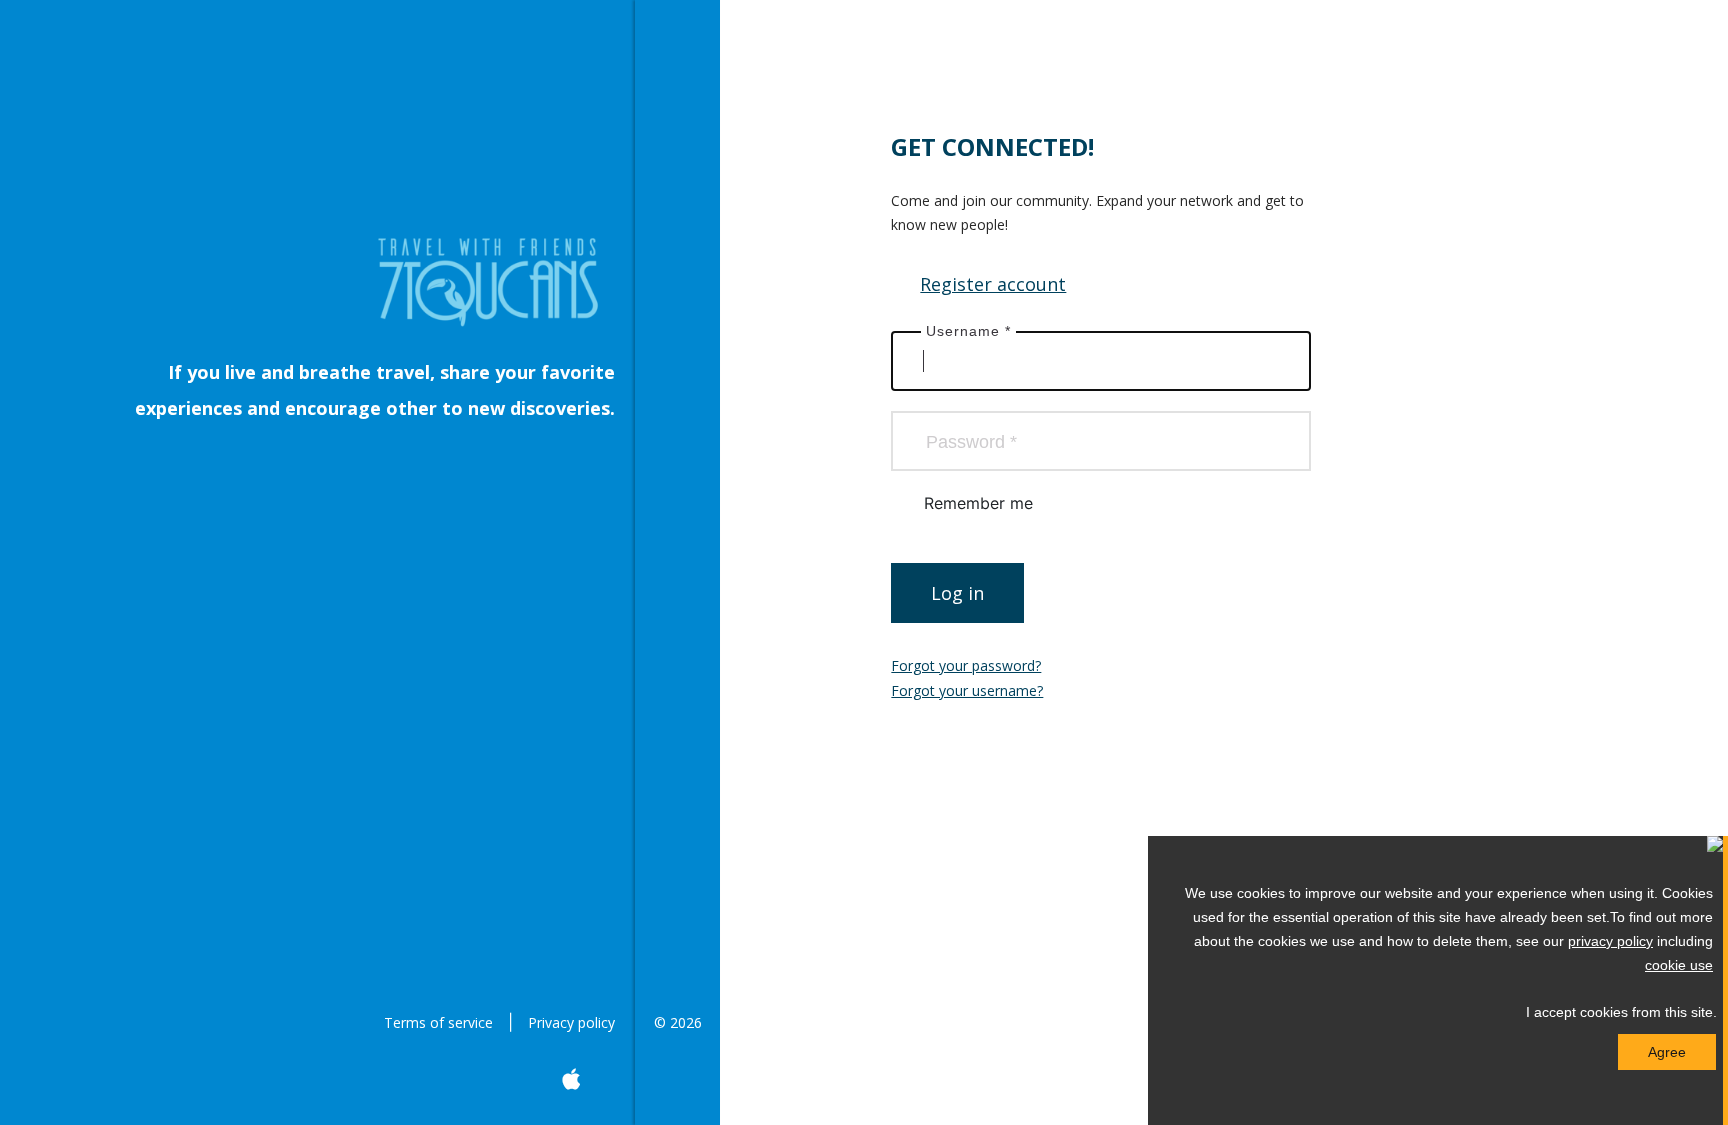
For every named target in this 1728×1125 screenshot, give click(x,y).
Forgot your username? (967, 690)
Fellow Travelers (677, 515)
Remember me (978, 503)
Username (968, 331)
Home (677, 115)
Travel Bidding (677, 595)
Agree (1667, 1052)
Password (971, 442)
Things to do (677, 275)
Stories (677, 675)
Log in (957, 593)
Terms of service (438, 1022)
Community (677, 195)
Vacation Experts (677, 355)
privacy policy (1610, 941)
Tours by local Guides (677, 435)
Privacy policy (571, 1022)
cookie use (1679, 965)
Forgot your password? (966, 665)
